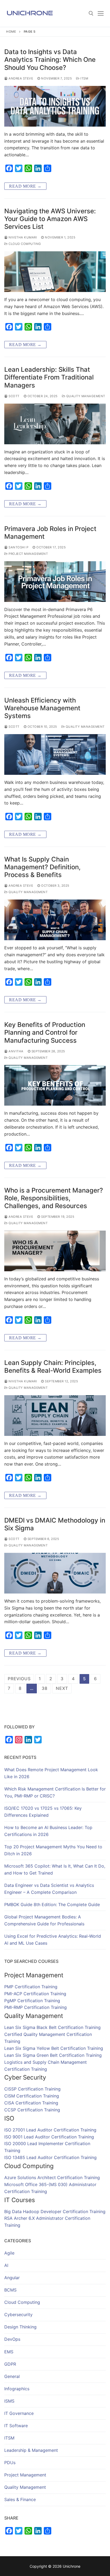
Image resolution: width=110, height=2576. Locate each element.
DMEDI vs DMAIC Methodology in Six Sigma (55, 1524)
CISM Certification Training (32, 2096)
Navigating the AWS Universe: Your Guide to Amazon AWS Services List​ (50, 219)
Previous (19, 1679)
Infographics (17, 2389)
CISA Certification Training (31, 2103)
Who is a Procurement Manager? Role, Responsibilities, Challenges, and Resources (54, 1198)
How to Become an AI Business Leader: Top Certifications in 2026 (48, 1831)
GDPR (10, 2364)
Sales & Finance (20, 2499)
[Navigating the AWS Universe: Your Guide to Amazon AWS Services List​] (55, 272)
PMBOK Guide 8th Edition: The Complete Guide (52, 1905)
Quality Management (85, 396)
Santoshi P (18, 547)
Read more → (25, 186)
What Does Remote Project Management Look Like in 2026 (51, 1773)
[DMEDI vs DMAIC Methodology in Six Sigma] (55, 1573)
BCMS (10, 2290)
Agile (9, 2253)
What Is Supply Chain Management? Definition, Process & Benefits (42, 867)
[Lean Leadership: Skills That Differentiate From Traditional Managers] (55, 424)
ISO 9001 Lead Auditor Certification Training (49, 2137)
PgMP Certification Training (32, 2001)
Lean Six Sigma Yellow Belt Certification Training (54, 2048)
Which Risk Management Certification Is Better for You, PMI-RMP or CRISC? (55, 1792)
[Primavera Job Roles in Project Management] (55, 582)
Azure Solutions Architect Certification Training (52, 2177)
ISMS (9, 2401)
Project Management (28, 554)
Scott (14, 396)
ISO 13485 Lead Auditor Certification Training (50, 2157)
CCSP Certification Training (32, 2110)
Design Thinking (20, 2327)
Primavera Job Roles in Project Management (50, 533)
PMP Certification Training (31, 1987)
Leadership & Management (31, 2450)
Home (11, 32)
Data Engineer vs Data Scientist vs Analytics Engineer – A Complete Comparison (49, 1889)
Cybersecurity (18, 2315)
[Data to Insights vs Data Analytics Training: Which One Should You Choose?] (55, 106)
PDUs (10, 2463)
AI (6, 2265)
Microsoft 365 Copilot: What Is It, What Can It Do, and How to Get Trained (55, 1869)
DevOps (12, 2339)
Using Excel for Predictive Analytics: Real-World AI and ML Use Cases (53, 1940)
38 (45, 1688)
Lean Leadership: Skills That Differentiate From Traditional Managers (49, 377)
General (12, 2376)
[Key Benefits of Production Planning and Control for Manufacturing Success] (55, 1085)
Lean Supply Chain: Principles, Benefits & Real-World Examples (53, 1367)
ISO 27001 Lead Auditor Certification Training (50, 2130)
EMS (9, 2352)
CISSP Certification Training (32, 2089)
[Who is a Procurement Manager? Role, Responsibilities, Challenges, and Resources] (55, 1251)
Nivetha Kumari (22, 237)
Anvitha (16, 1051)
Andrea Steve (20, 78)
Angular (12, 2278)
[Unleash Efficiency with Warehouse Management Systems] (55, 754)
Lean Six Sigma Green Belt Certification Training (53, 2055)
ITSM (84, 78)
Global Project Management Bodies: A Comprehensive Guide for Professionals (44, 1920)
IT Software (16, 2426)
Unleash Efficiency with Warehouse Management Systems (42, 708)
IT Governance (19, 2413)
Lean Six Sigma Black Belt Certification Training (52, 2027)
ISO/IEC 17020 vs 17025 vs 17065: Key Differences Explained (43, 1812)
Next (62, 1688)
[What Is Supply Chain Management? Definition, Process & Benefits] (55, 920)
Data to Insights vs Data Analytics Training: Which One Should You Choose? (50, 60)
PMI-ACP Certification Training (35, 1994)
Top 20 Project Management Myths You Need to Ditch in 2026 (53, 1850)
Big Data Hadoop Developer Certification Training (55, 2211)
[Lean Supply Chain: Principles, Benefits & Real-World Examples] (55, 1416)
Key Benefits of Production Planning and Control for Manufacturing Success (45, 1032)
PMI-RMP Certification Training (36, 2007)
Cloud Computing (24, 244)
